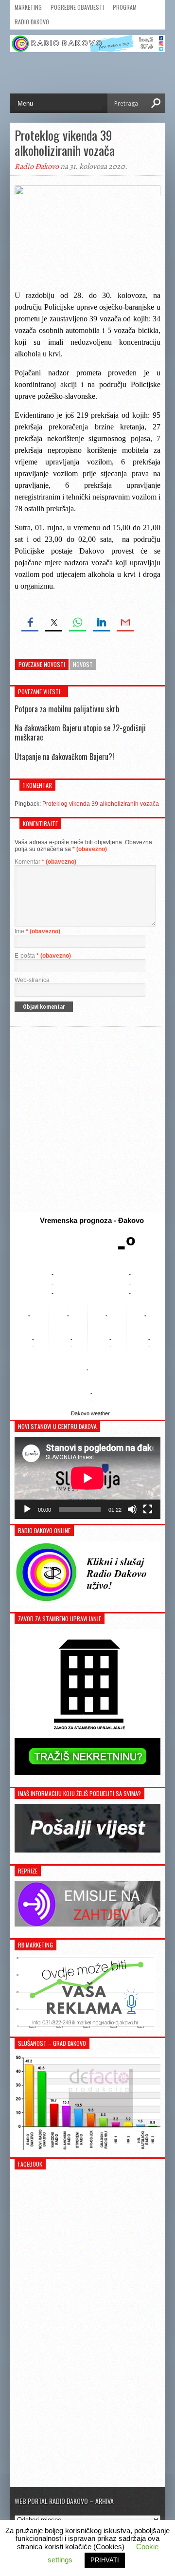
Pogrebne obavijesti (77, 7)
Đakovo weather (90, 1413)
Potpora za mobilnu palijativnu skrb (67, 709)
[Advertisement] (87, 1119)
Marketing (28, 7)
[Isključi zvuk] (132, 1509)
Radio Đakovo (32, 22)
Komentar (45, 862)
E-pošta (43, 956)
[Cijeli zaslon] (148, 1509)
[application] (87, 1478)
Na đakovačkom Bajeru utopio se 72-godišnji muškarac (80, 732)
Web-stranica (32, 980)
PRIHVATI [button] (105, 2560)
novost (83, 664)
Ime (37, 931)
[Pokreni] (27, 1509)
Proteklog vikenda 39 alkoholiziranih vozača (101, 804)
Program (125, 7)
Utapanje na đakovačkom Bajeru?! (64, 757)
